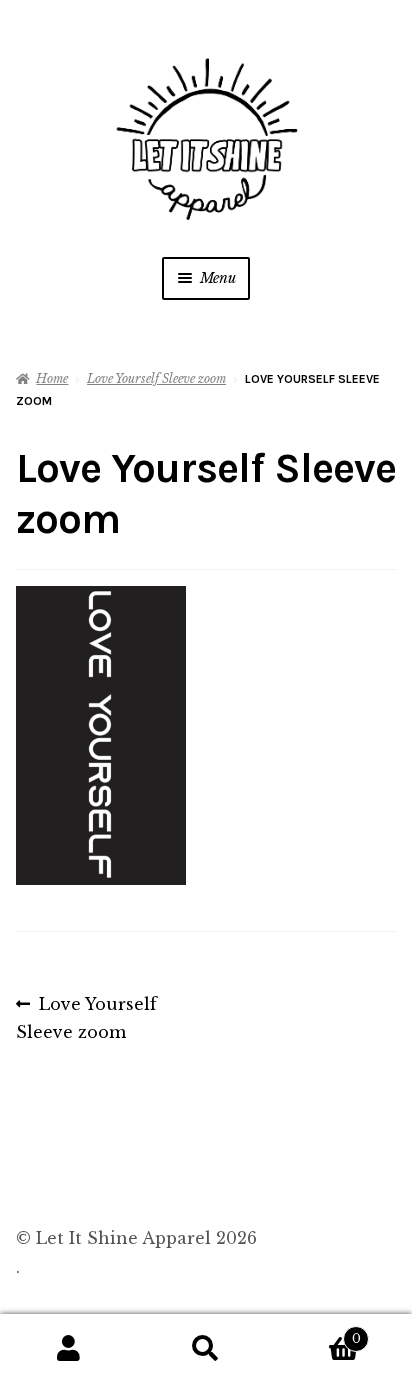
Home (52, 378)
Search (205, 1349)
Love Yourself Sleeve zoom (156, 378)
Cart (318, 1332)
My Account (68, 1349)
